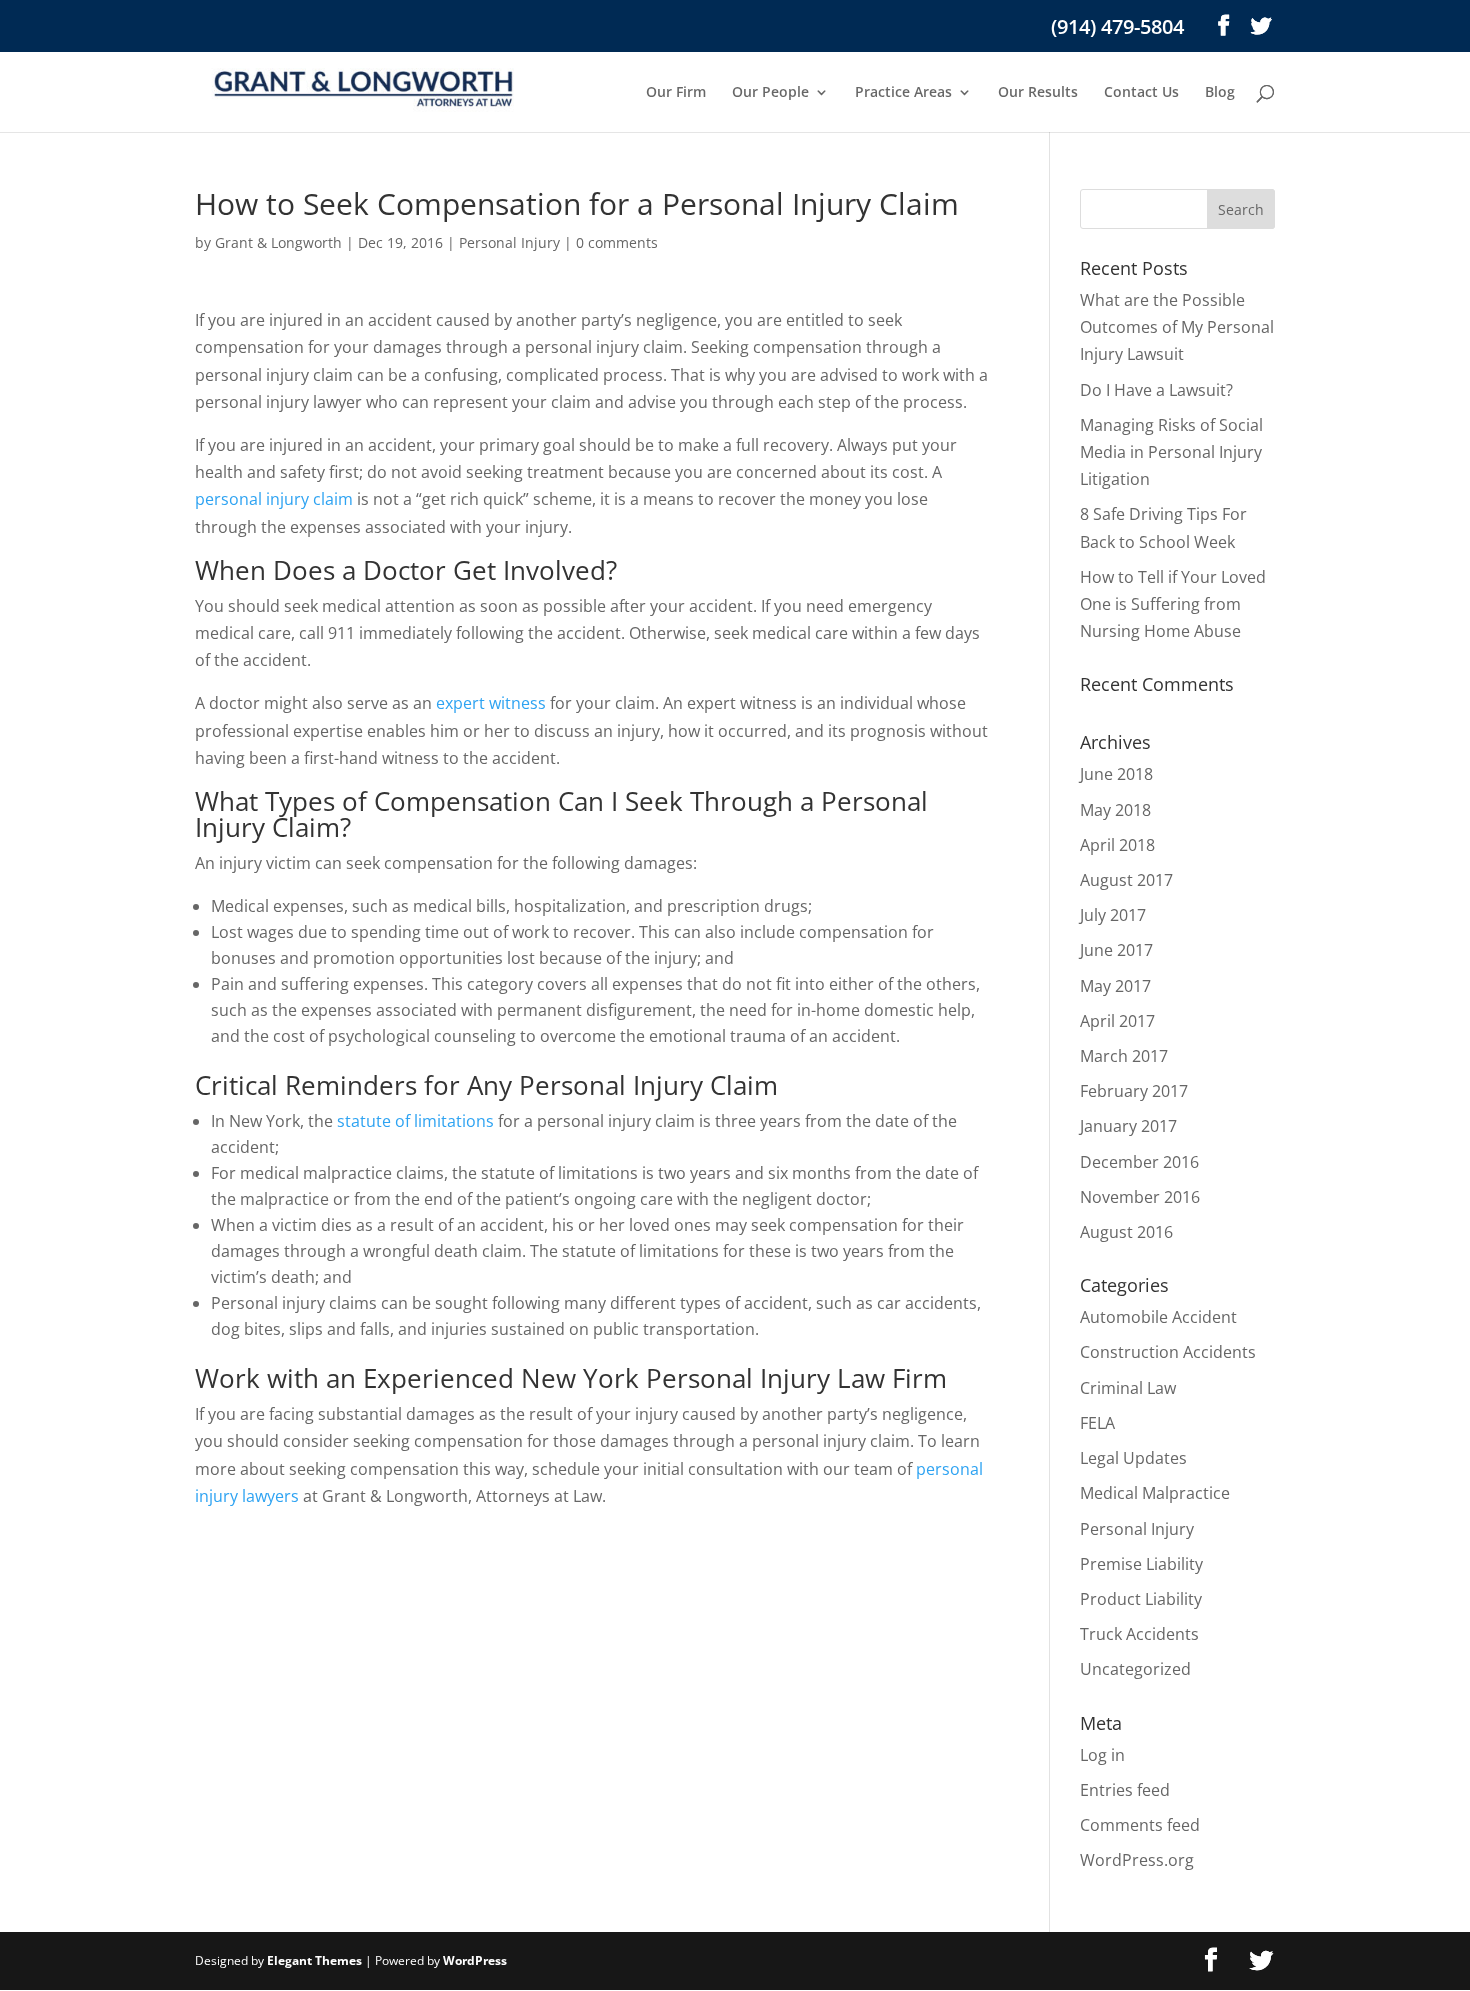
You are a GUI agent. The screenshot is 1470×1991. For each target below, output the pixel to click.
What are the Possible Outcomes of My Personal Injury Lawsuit (1177, 327)
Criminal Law (1128, 1388)
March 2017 (1124, 1056)
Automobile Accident (1158, 1317)
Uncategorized (1135, 1669)
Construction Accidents (1168, 1352)
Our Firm (676, 93)
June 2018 (1116, 774)
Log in (1102, 1755)
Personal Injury (509, 242)
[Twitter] (1261, 26)
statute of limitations (415, 1121)
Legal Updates (1133, 1458)
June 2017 (1116, 950)
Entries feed (1125, 1790)
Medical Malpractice (1155, 1493)
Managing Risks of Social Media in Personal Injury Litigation (1171, 452)
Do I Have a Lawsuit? (1156, 390)
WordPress (475, 1960)
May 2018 (1115, 810)
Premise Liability (1141, 1564)
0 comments (617, 242)
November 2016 (1140, 1197)
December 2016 (1139, 1162)
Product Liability (1141, 1599)
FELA (1097, 1423)
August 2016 (1126, 1232)
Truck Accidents (1139, 1634)
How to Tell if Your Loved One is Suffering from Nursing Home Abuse (1173, 604)
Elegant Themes (314, 1960)
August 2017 (1126, 880)
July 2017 (1113, 915)
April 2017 (1117, 1021)
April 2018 (1117, 845)
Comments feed (1140, 1825)
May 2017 (1115, 986)
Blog (1220, 93)
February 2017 (1134, 1091)
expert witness (491, 703)
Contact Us (1141, 93)
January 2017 (1128, 1126)
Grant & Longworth (278, 242)
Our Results (1038, 93)
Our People (770, 93)
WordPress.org (1137, 1860)
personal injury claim (274, 499)
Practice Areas (903, 93)
